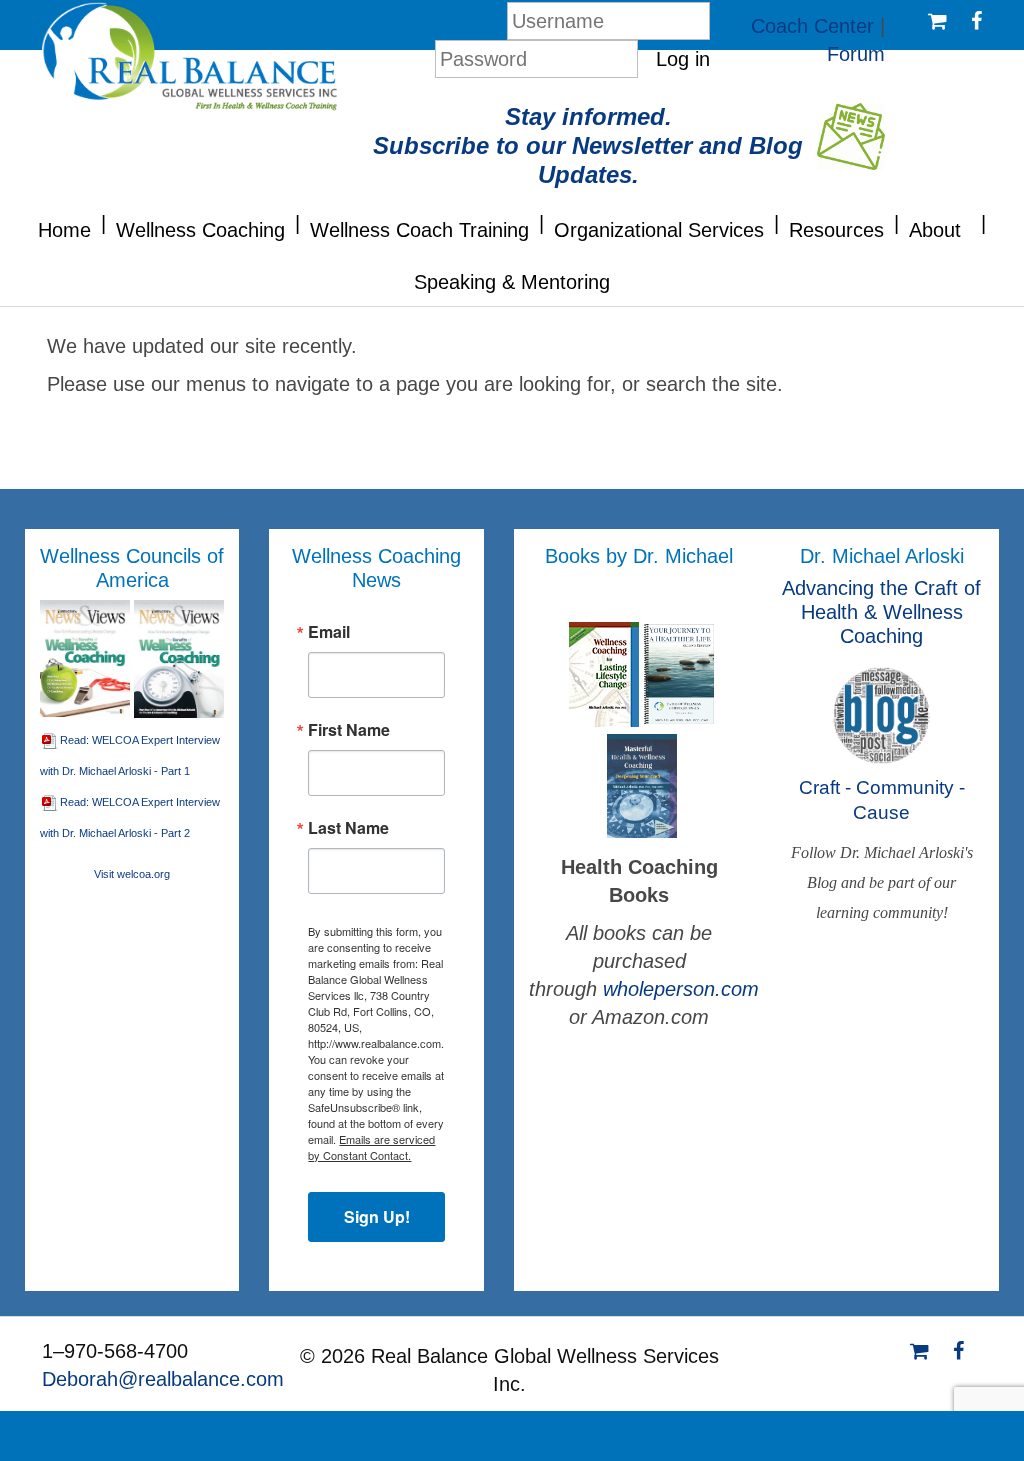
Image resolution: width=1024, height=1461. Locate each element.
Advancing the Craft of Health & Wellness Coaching (881, 612)
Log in (683, 59)
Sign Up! (377, 1216)
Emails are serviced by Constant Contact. (371, 1147)
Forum (856, 54)
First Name (349, 730)
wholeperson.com (681, 989)
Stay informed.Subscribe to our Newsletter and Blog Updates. (588, 145)
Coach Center (812, 26)
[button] (103, 221)
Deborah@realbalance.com (163, 1379)
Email (329, 632)
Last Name (348, 828)
